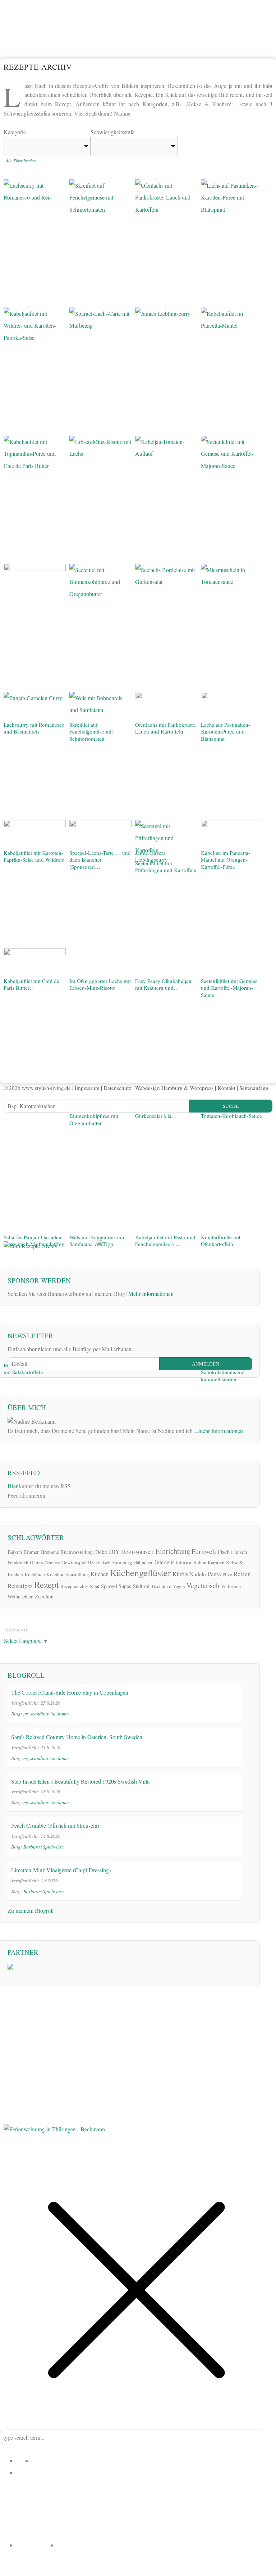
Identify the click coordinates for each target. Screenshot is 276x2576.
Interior (184, 1562)
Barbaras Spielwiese (43, 1847)
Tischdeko (161, 1586)
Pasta (214, 1574)
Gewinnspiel (74, 1562)
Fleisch (239, 1552)
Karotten (216, 1563)
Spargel (109, 1586)
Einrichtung (173, 1551)
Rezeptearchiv (74, 1586)
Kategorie (15, 132)
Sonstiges (197, 2533)
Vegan (179, 1586)
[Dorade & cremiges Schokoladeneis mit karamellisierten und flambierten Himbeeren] (232, 1090)
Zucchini (44, 1596)
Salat (95, 1586)
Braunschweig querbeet (145, 2527)
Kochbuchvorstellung (68, 1574)
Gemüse (52, 1563)
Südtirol (141, 1586)
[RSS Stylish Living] (83, 1486)
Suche (231, 1106)
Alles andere (225, 2502)
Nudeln (198, 1574)
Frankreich (18, 1563)
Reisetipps (20, 1586)
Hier (13, 1486)
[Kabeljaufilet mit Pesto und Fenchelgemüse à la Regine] (166, 962)
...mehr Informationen (218, 1431)
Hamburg (122, 1562)
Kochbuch (35, 1574)
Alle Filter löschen (21, 160)
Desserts (59, 2496)
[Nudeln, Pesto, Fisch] (100, 1090)
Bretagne (50, 1552)
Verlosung (231, 1586)
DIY (114, 1552)
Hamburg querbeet (90, 2527)
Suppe (125, 1586)
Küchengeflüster (141, 1573)
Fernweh (204, 1551)
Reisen (242, 1574)
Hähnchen (143, 1562)
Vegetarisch (203, 1585)
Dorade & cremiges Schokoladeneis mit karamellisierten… (223, 1372)
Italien (200, 1562)
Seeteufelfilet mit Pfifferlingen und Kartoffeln (166, 867)
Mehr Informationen (151, 1294)
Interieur (164, 1562)
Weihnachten (20, 1596)
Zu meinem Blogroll (31, 1910)
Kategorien (31, 2472)
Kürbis (180, 1574)
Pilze (227, 1574)
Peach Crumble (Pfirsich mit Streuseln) (55, 1825)
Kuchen (100, 1574)
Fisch (224, 1552)
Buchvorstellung (77, 1552)
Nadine (41, 2460)
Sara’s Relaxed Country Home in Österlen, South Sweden (77, 1737)
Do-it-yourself (137, 1552)
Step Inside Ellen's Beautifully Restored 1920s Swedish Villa (80, 1781)
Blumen (31, 1552)
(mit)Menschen (205, 2521)
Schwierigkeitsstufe (112, 132)
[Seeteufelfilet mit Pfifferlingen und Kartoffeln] (166, 839)
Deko (101, 1552)
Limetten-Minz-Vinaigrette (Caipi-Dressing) (61, 1870)
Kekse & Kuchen (118, 2502)
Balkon (15, 1552)
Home (24, 2460)
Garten (36, 1563)
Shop (64, 2545)
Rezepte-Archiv (37, 2545)
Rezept (47, 1584)
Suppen (157, 2496)
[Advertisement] (57, 1175)
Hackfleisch (99, 1563)
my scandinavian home (46, 1713)
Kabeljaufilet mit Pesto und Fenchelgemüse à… (165, 1241)
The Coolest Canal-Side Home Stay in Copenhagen (70, 1692)
